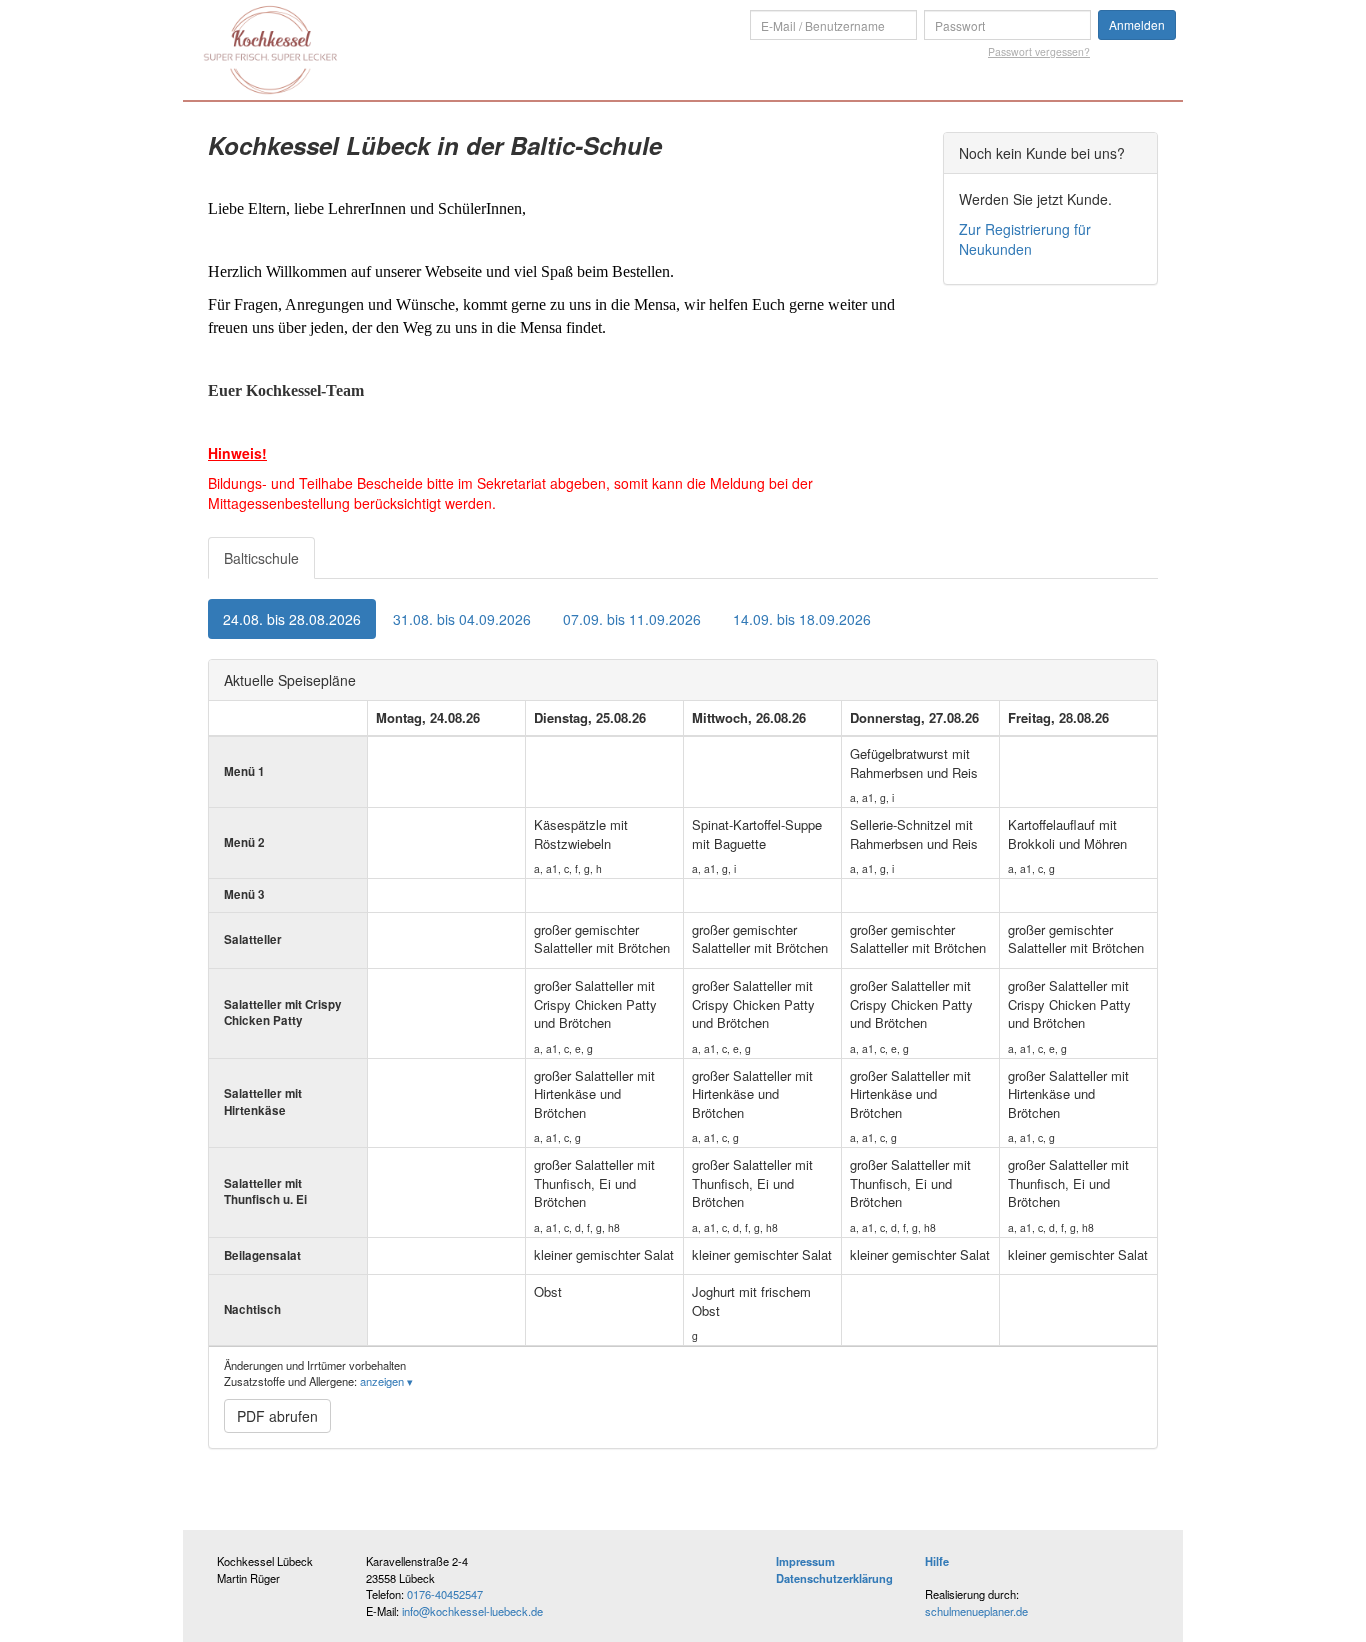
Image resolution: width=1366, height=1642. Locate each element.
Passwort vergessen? (1039, 51)
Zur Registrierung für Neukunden (1025, 239)
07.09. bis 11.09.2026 (632, 619)
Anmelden (1137, 24)
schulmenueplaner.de (976, 1611)
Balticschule (261, 558)
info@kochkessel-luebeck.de (472, 1611)
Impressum (805, 1561)
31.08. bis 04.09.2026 (462, 619)
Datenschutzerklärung (834, 1578)
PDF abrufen (277, 1416)
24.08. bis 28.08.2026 (292, 619)
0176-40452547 (445, 1594)
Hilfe (937, 1561)
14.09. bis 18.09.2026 (802, 619)
